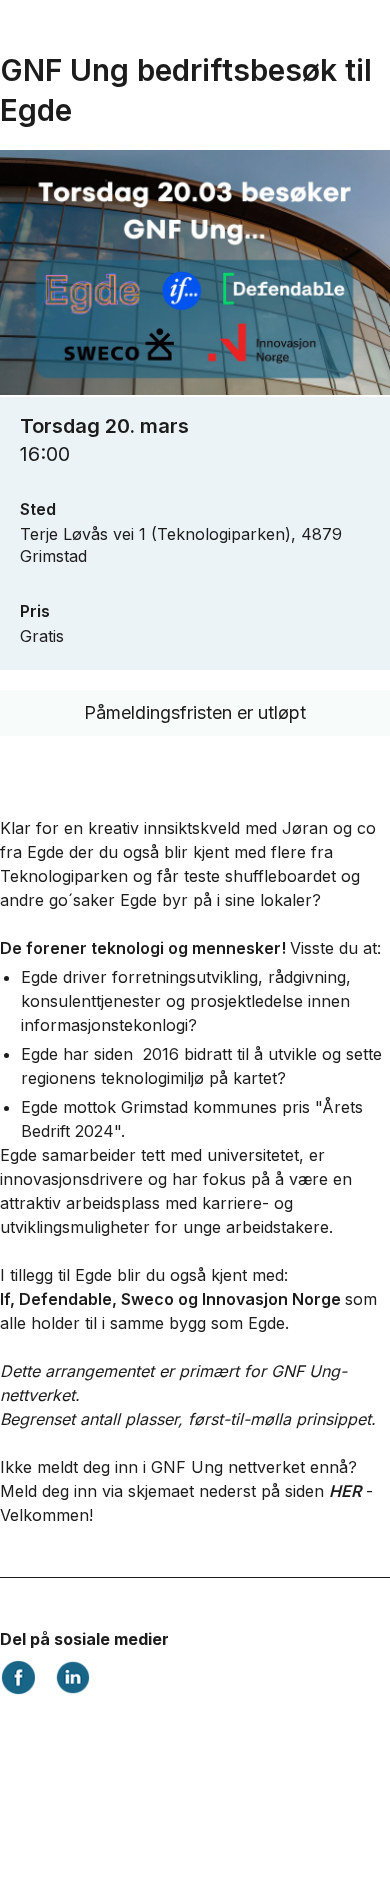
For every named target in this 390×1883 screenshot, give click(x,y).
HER (345, 1491)
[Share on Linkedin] (72, 1689)
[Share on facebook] (18, 1689)
